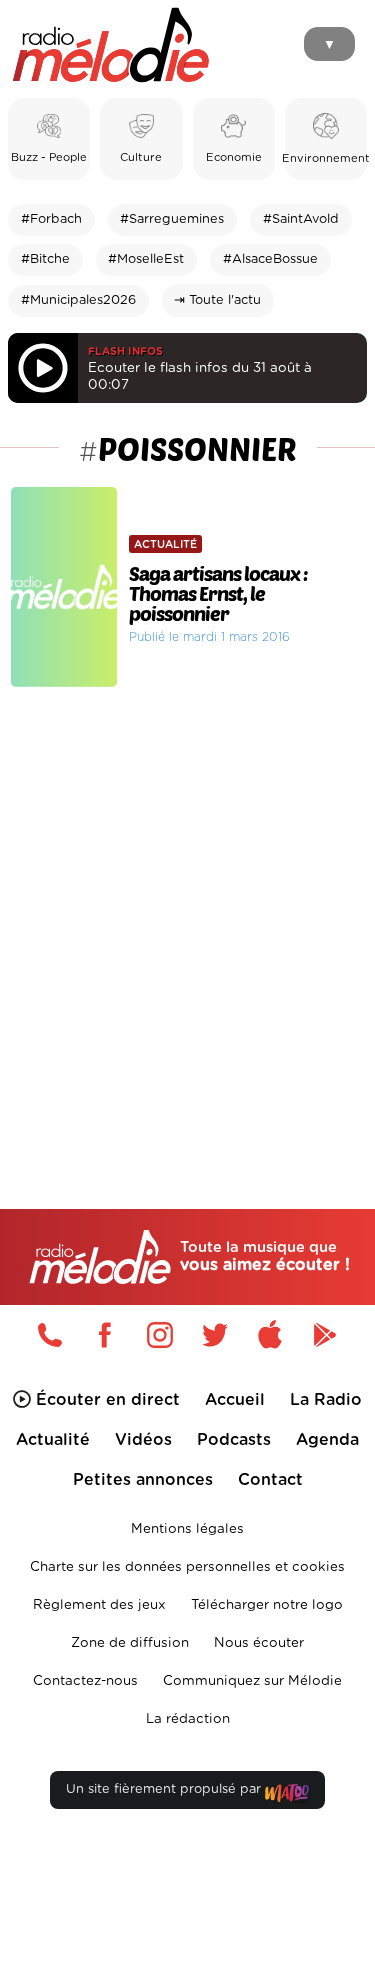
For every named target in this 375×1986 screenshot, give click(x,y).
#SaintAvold (301, 219)
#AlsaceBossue (270, 259)
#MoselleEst (146, 259)
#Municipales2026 (78, 300)
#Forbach (51, 219)
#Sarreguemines (172, 219)
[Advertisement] (187, 905)
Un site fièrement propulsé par (165, 1789)
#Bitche (45, 259)
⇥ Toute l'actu (217, 300)
